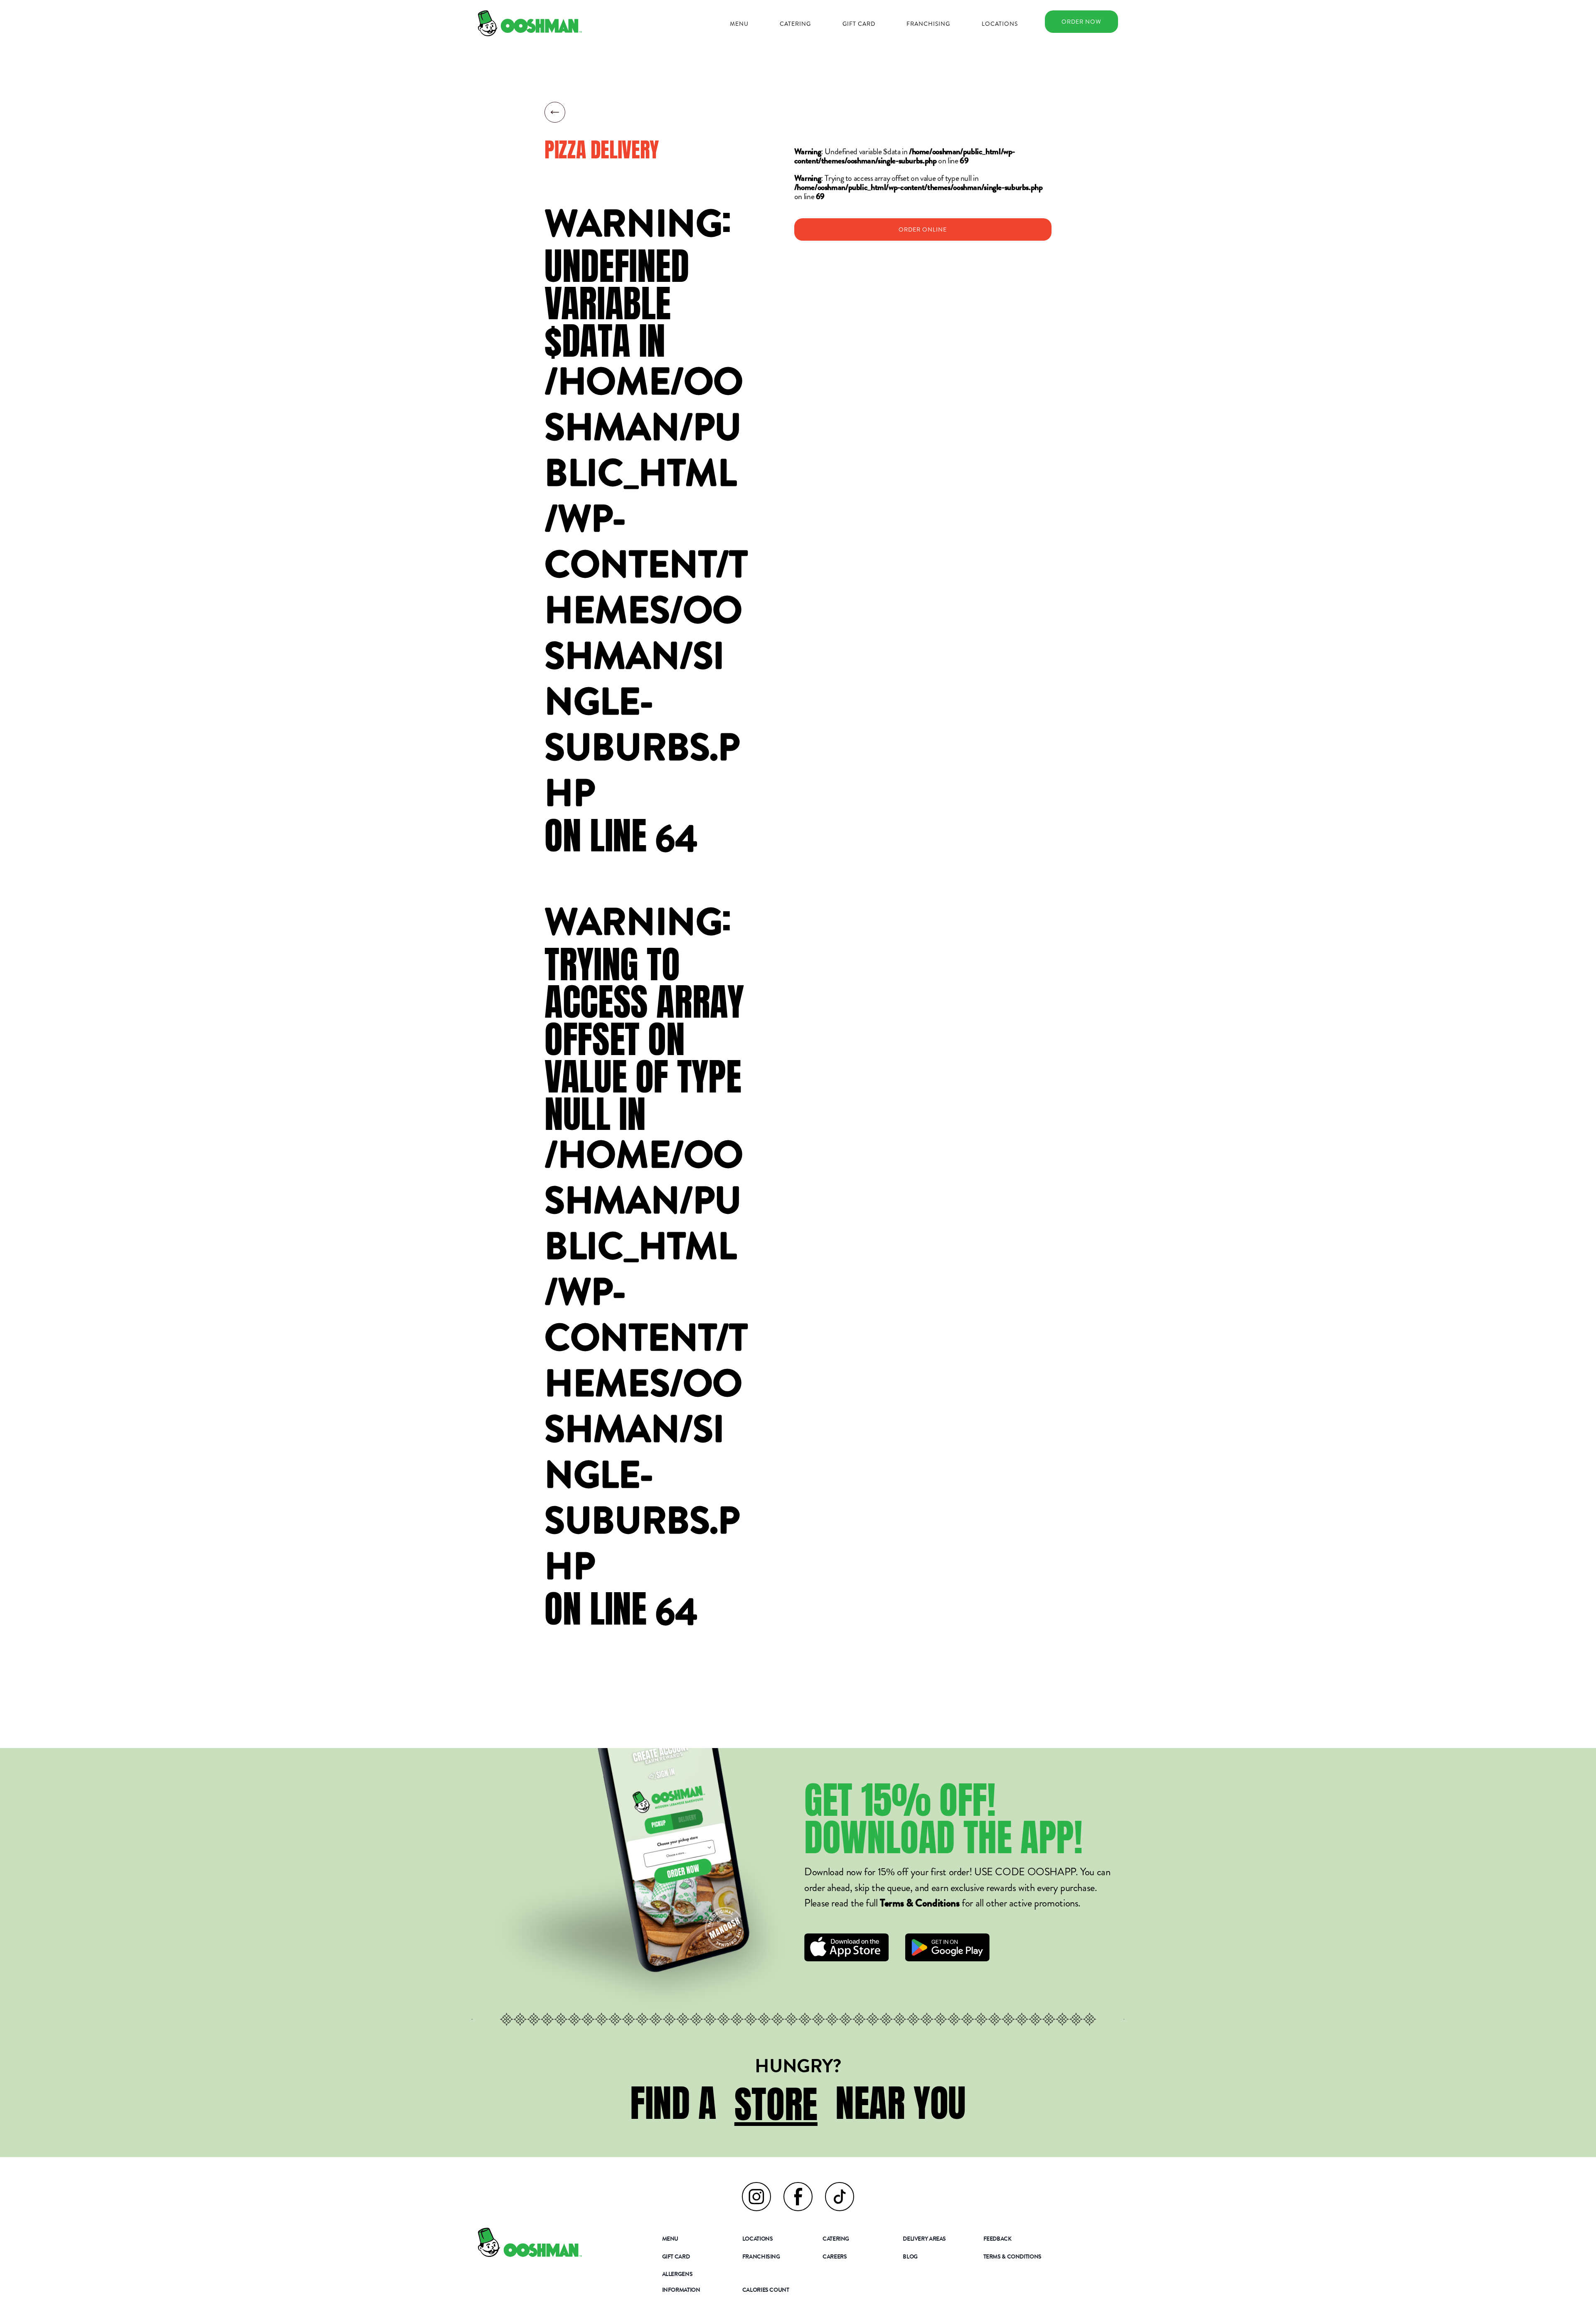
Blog (910, 2257)
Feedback (997, 2239)
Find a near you (798, 2103)
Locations (1000, 24)
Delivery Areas (924, 2239)
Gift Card (859, 24)
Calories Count (766, 2291)
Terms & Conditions (920, 1905)
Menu (739, 24)
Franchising (928, 24)
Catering (795, 24)
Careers (835, 2257)
